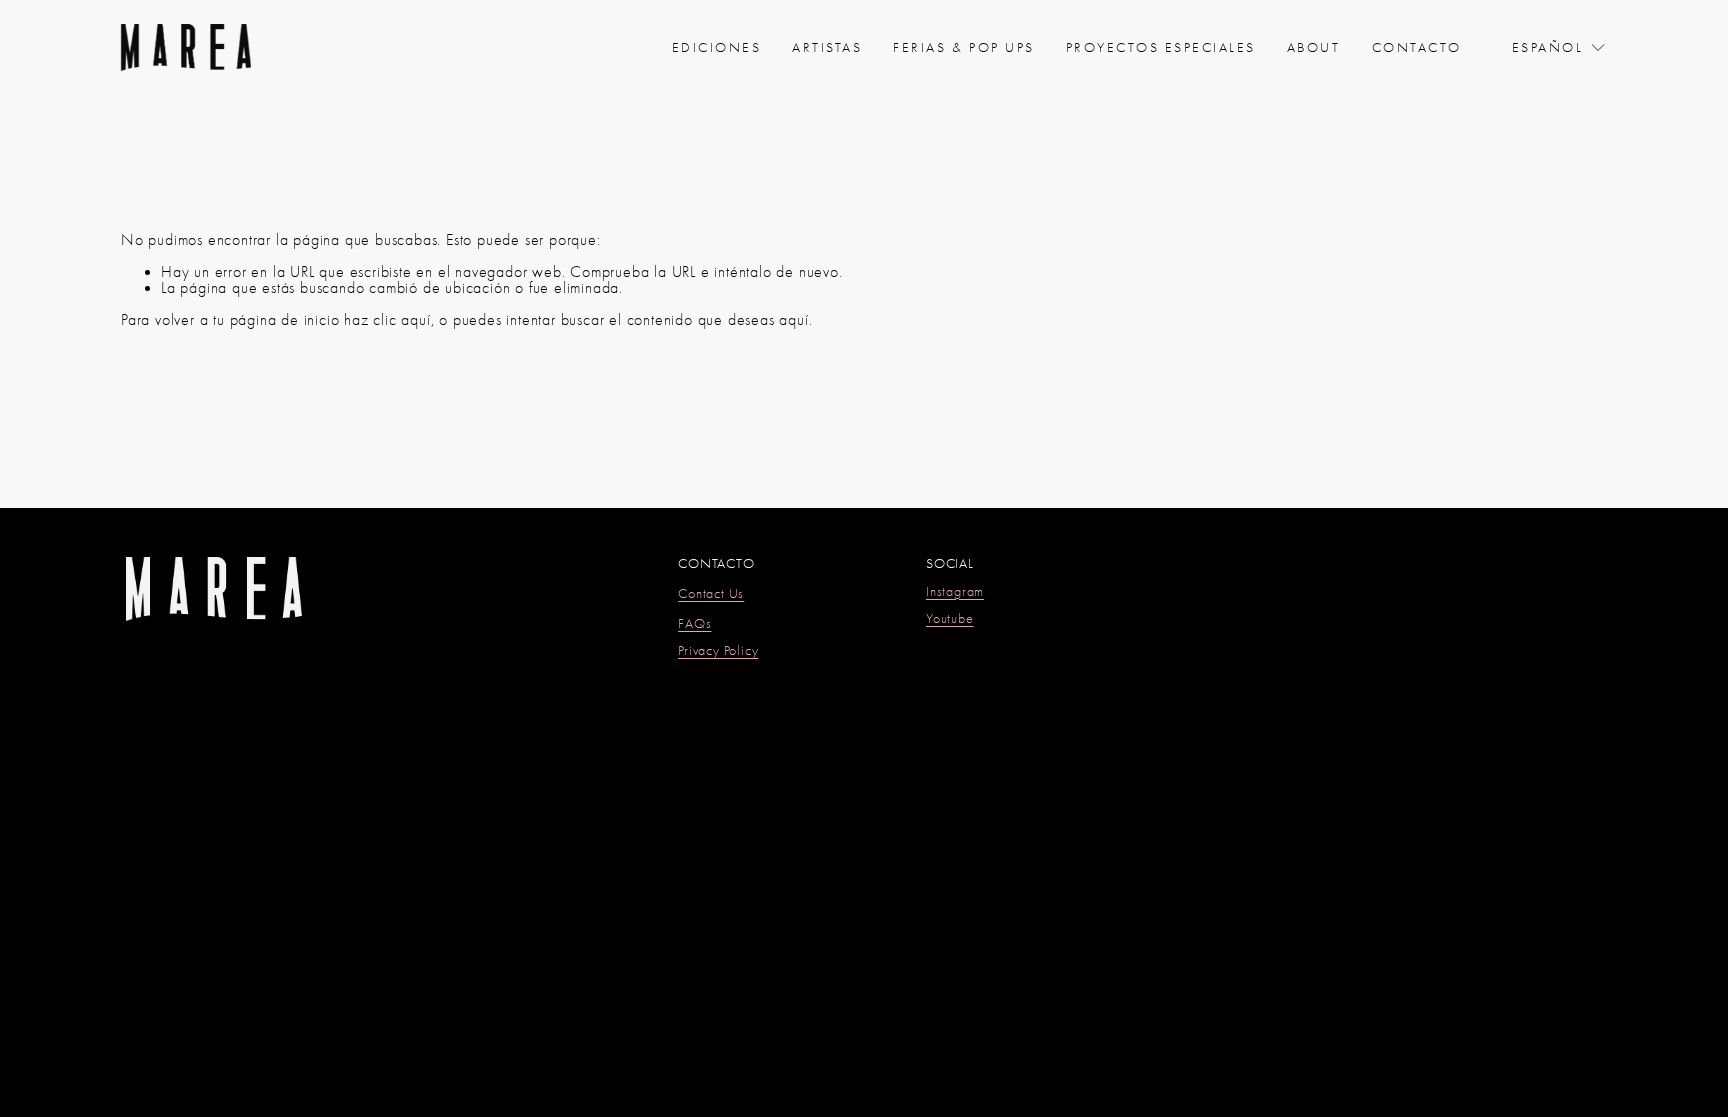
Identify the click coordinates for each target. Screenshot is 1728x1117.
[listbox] (1559, 47)
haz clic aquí (387, 320)
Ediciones (717, 47)
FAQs (694, 624)
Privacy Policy (718, 651)
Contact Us (711, 594)
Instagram (955, 592)
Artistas (827, 47)
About (1314, 47)
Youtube (950, 619)
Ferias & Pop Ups (963, 47)
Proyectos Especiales (1161, 47)
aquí (793, 320)
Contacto (1417, 47)
